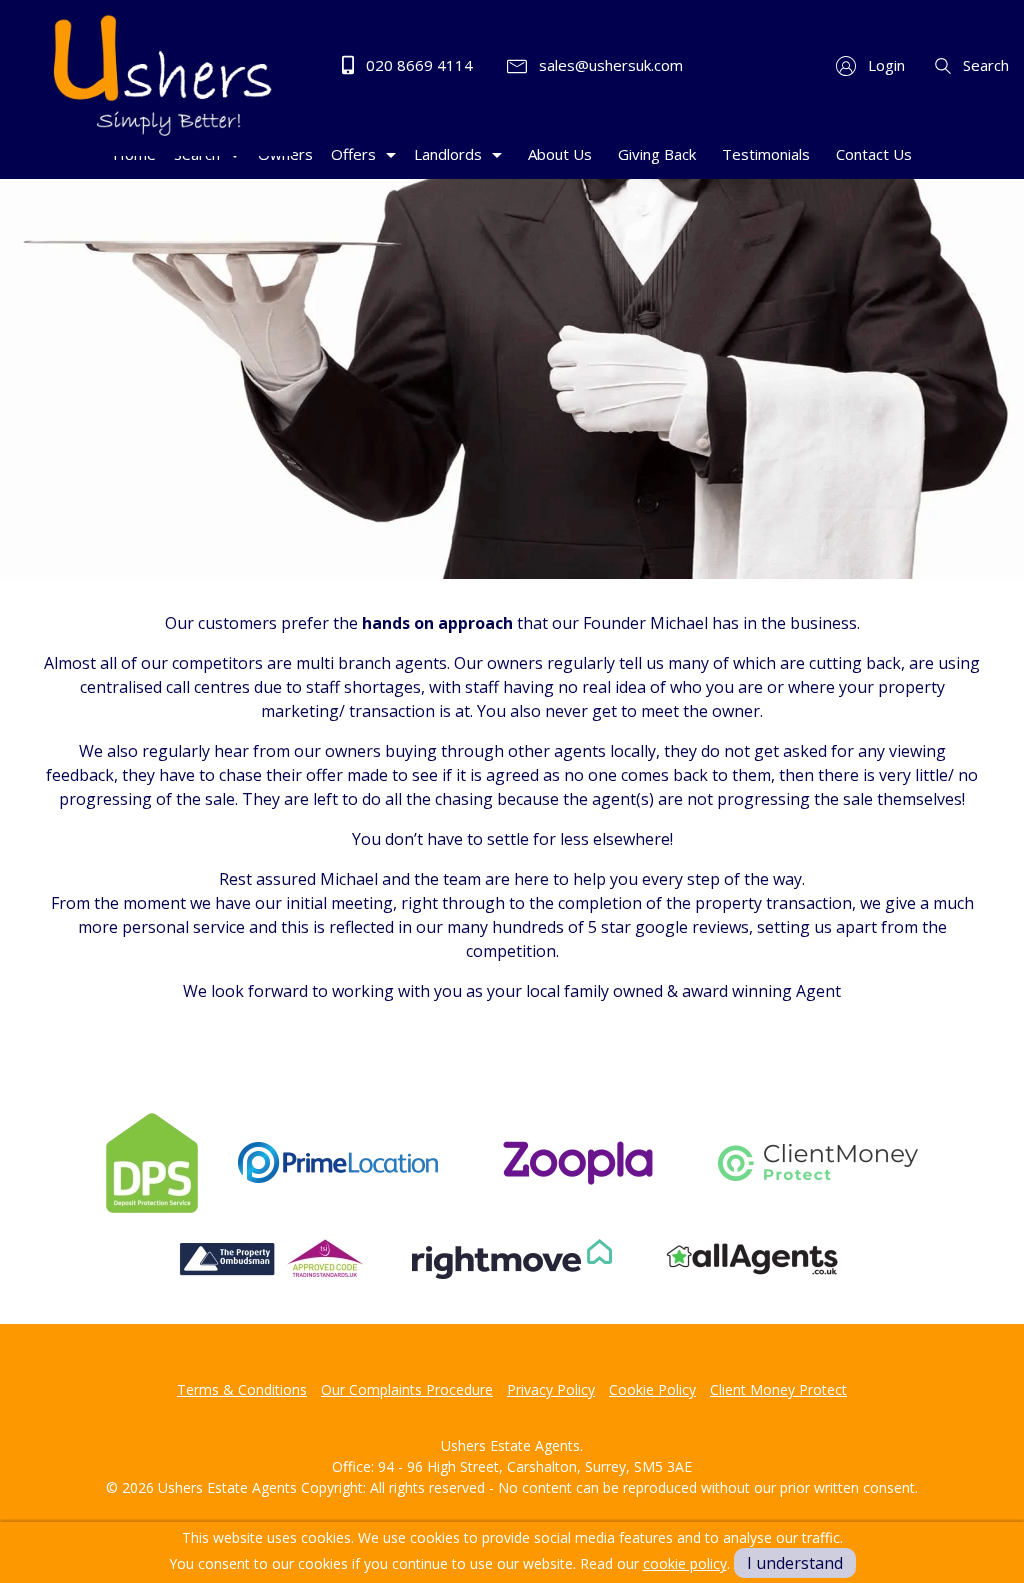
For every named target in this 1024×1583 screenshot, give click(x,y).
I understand (795, 1563)
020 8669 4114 (417, 65)
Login (884, 65)
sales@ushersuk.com (609, 65)
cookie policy (685, 1563)
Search (984, 65)
